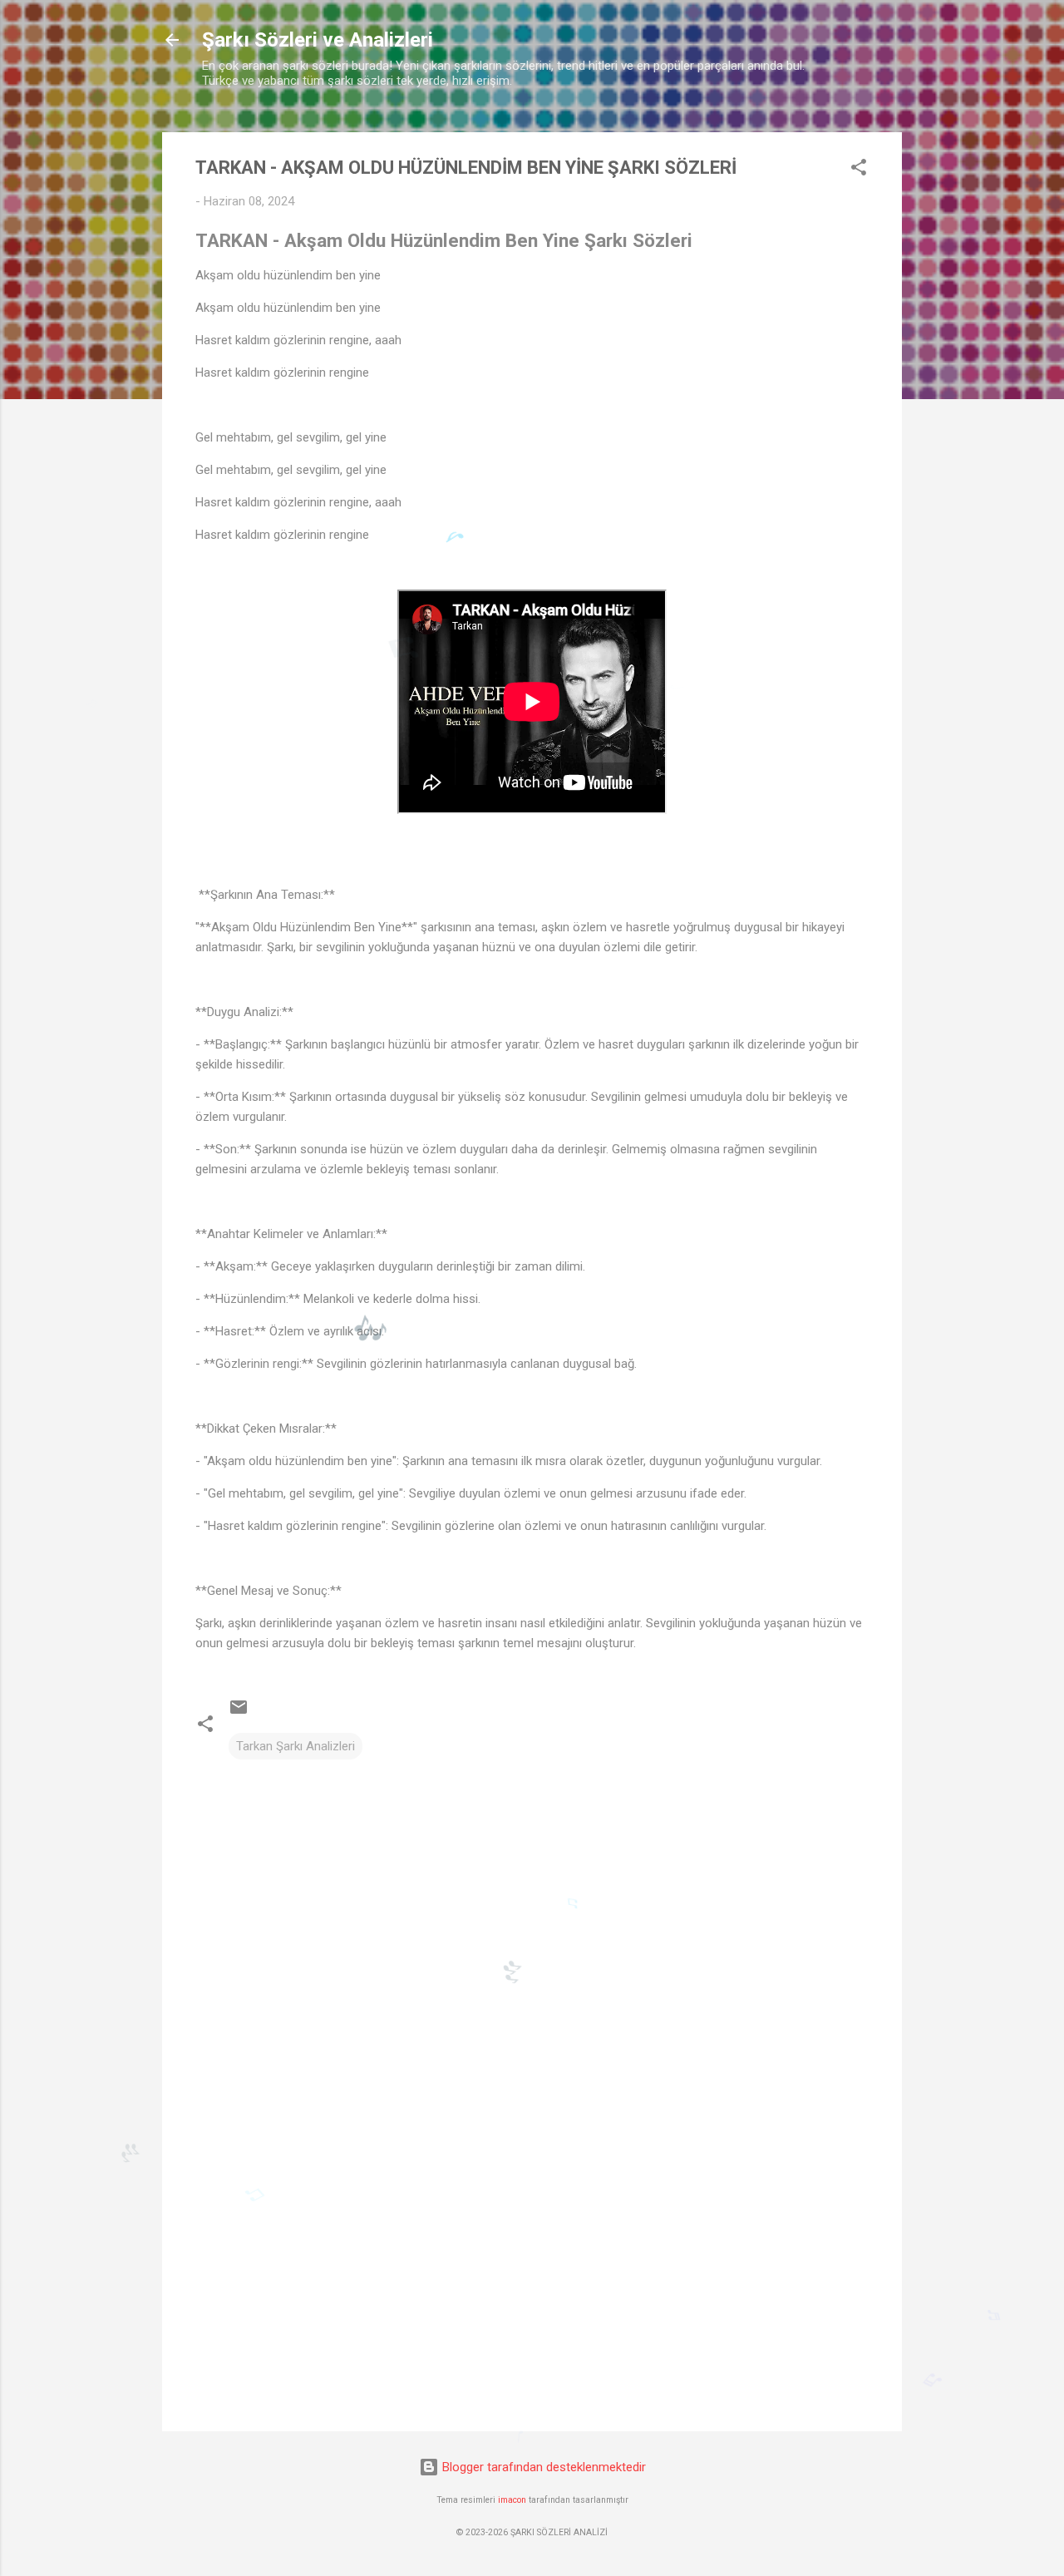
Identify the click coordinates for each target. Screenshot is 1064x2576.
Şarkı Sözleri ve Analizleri (318, 40)
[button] (859, 170)
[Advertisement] (532, 2277)
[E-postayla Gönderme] (239, 1713)
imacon (512, 2500)
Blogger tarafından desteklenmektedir (542, 2467)
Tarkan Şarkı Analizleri (296, 1746)
